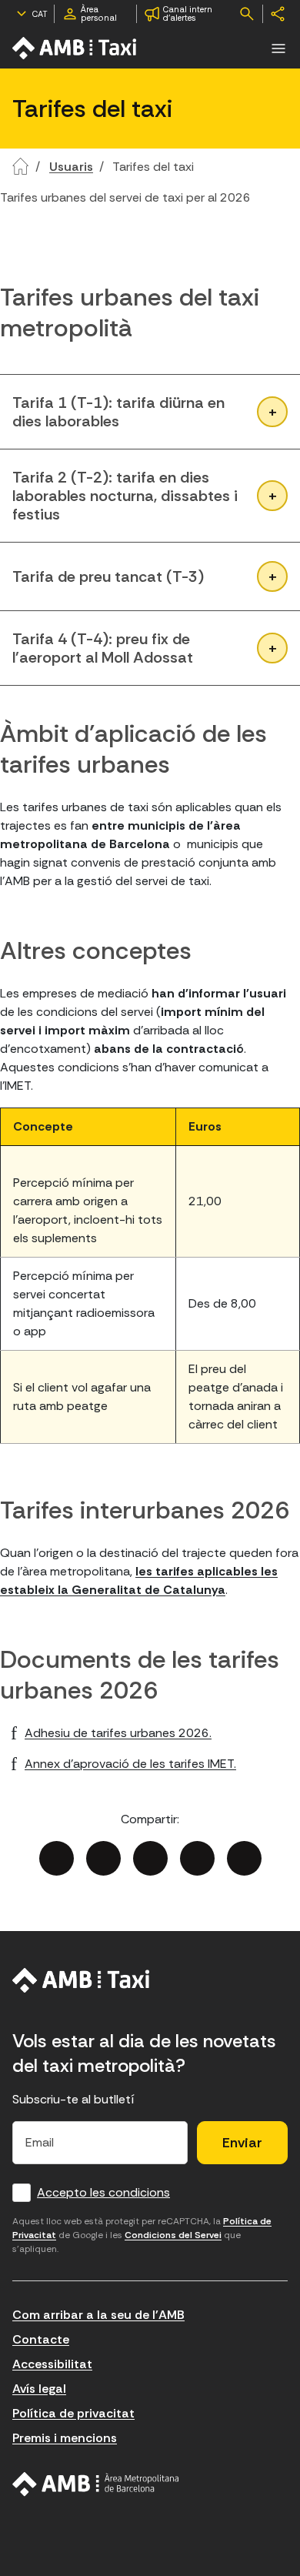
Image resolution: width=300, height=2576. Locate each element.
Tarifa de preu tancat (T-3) (108, 576)
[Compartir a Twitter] (103, 1858)
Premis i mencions (65, 2438)
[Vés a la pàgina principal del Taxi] (81, 1980)
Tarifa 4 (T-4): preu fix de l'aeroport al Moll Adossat (103, 648)
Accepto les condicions (103, 2192)
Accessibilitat (52, 2364)
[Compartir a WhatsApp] (244, 1858)
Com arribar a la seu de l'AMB (98, 2315)
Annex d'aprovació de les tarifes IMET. (130, 1764)
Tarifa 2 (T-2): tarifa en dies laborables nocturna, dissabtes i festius (125, 496)
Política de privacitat (73, 2413)
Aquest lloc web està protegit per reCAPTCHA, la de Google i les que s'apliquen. (142, 2235)
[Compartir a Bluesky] (197, 1858)
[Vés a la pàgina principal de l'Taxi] (75, 48)
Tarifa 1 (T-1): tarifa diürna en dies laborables (118, 412)
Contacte (41, 2339)
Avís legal (39, 2389)
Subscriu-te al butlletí (73, 2099)
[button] (278, 48)
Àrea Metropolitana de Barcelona (96, 2484)
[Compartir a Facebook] (57, 1858)
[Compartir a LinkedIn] (150, 1858)
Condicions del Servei (173, 2235)
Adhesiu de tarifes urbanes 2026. (118, 1733)
